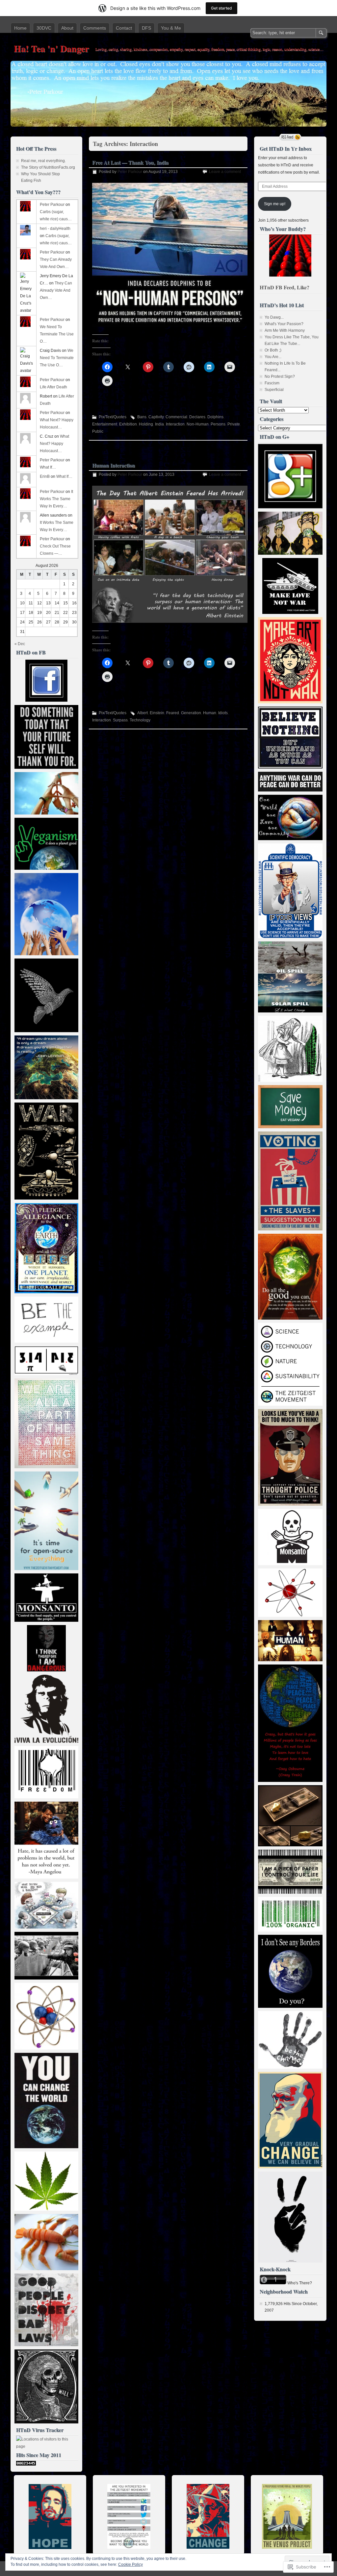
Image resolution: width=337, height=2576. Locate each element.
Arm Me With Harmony (285, 330)
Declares (197, 417)
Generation (191, 713)
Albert (143, 713)
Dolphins (215, 417)
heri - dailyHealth (55, 229)
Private (234, 424)
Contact (124, 28)
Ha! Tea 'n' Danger (51, 49)
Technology (140, 720)
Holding (146, 424)
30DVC (44, 28)
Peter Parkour (130, 172)
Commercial (176, 417)
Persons (218, 424)
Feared (173, 713)
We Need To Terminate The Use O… (57, 334)
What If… (48, 467)
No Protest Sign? (280, 377)
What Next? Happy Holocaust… (54, 444)
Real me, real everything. (43, 161)
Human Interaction (114, 465)
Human (210, 713)
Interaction (175, 424)
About (67, 28)
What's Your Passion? (284, 324)
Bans (142, 417)
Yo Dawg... (274, 317)
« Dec (20, 644)
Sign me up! (275, 204)
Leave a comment (225, 172)
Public (98, 431)
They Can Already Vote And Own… (56, 290)
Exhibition (128, 424)
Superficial (274, 390)
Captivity (156, 417)
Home (20, 28)
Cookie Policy (130, 2564)
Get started (221, 8)
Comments (95, 28)
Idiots (223, 713)
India (159, 424)
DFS (146, 28)
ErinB (45, 476)
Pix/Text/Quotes (113, 417)
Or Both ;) (273, 350)
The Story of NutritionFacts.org (48, 167)
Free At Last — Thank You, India (130, 162)
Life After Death (53, 387)
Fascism (272, 383)
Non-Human (198, 424)
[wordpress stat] (26, 2464)
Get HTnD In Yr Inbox (286, 148)
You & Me (171, 28)
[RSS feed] (290, 137)
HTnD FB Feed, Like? (285, 287)
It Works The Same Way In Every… (56, 499)
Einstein (157, 713)
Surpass (120, 720)
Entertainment (105, 424)
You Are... (273, 357)
